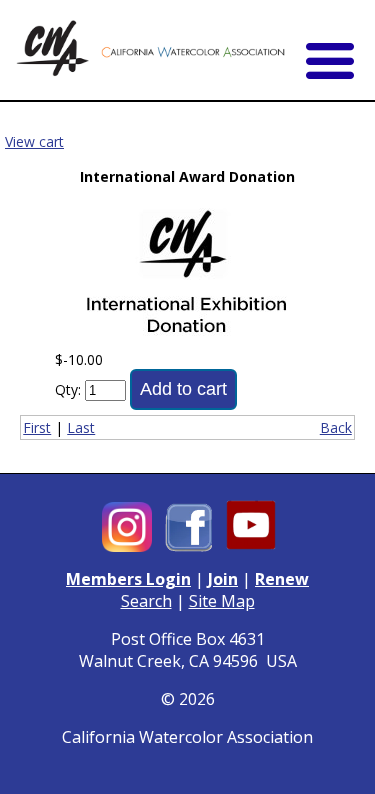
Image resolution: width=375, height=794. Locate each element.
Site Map (222, 601)
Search (146, 601)
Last (81, 427)
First (37, 427)
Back (336, 427)
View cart (34, 141)
